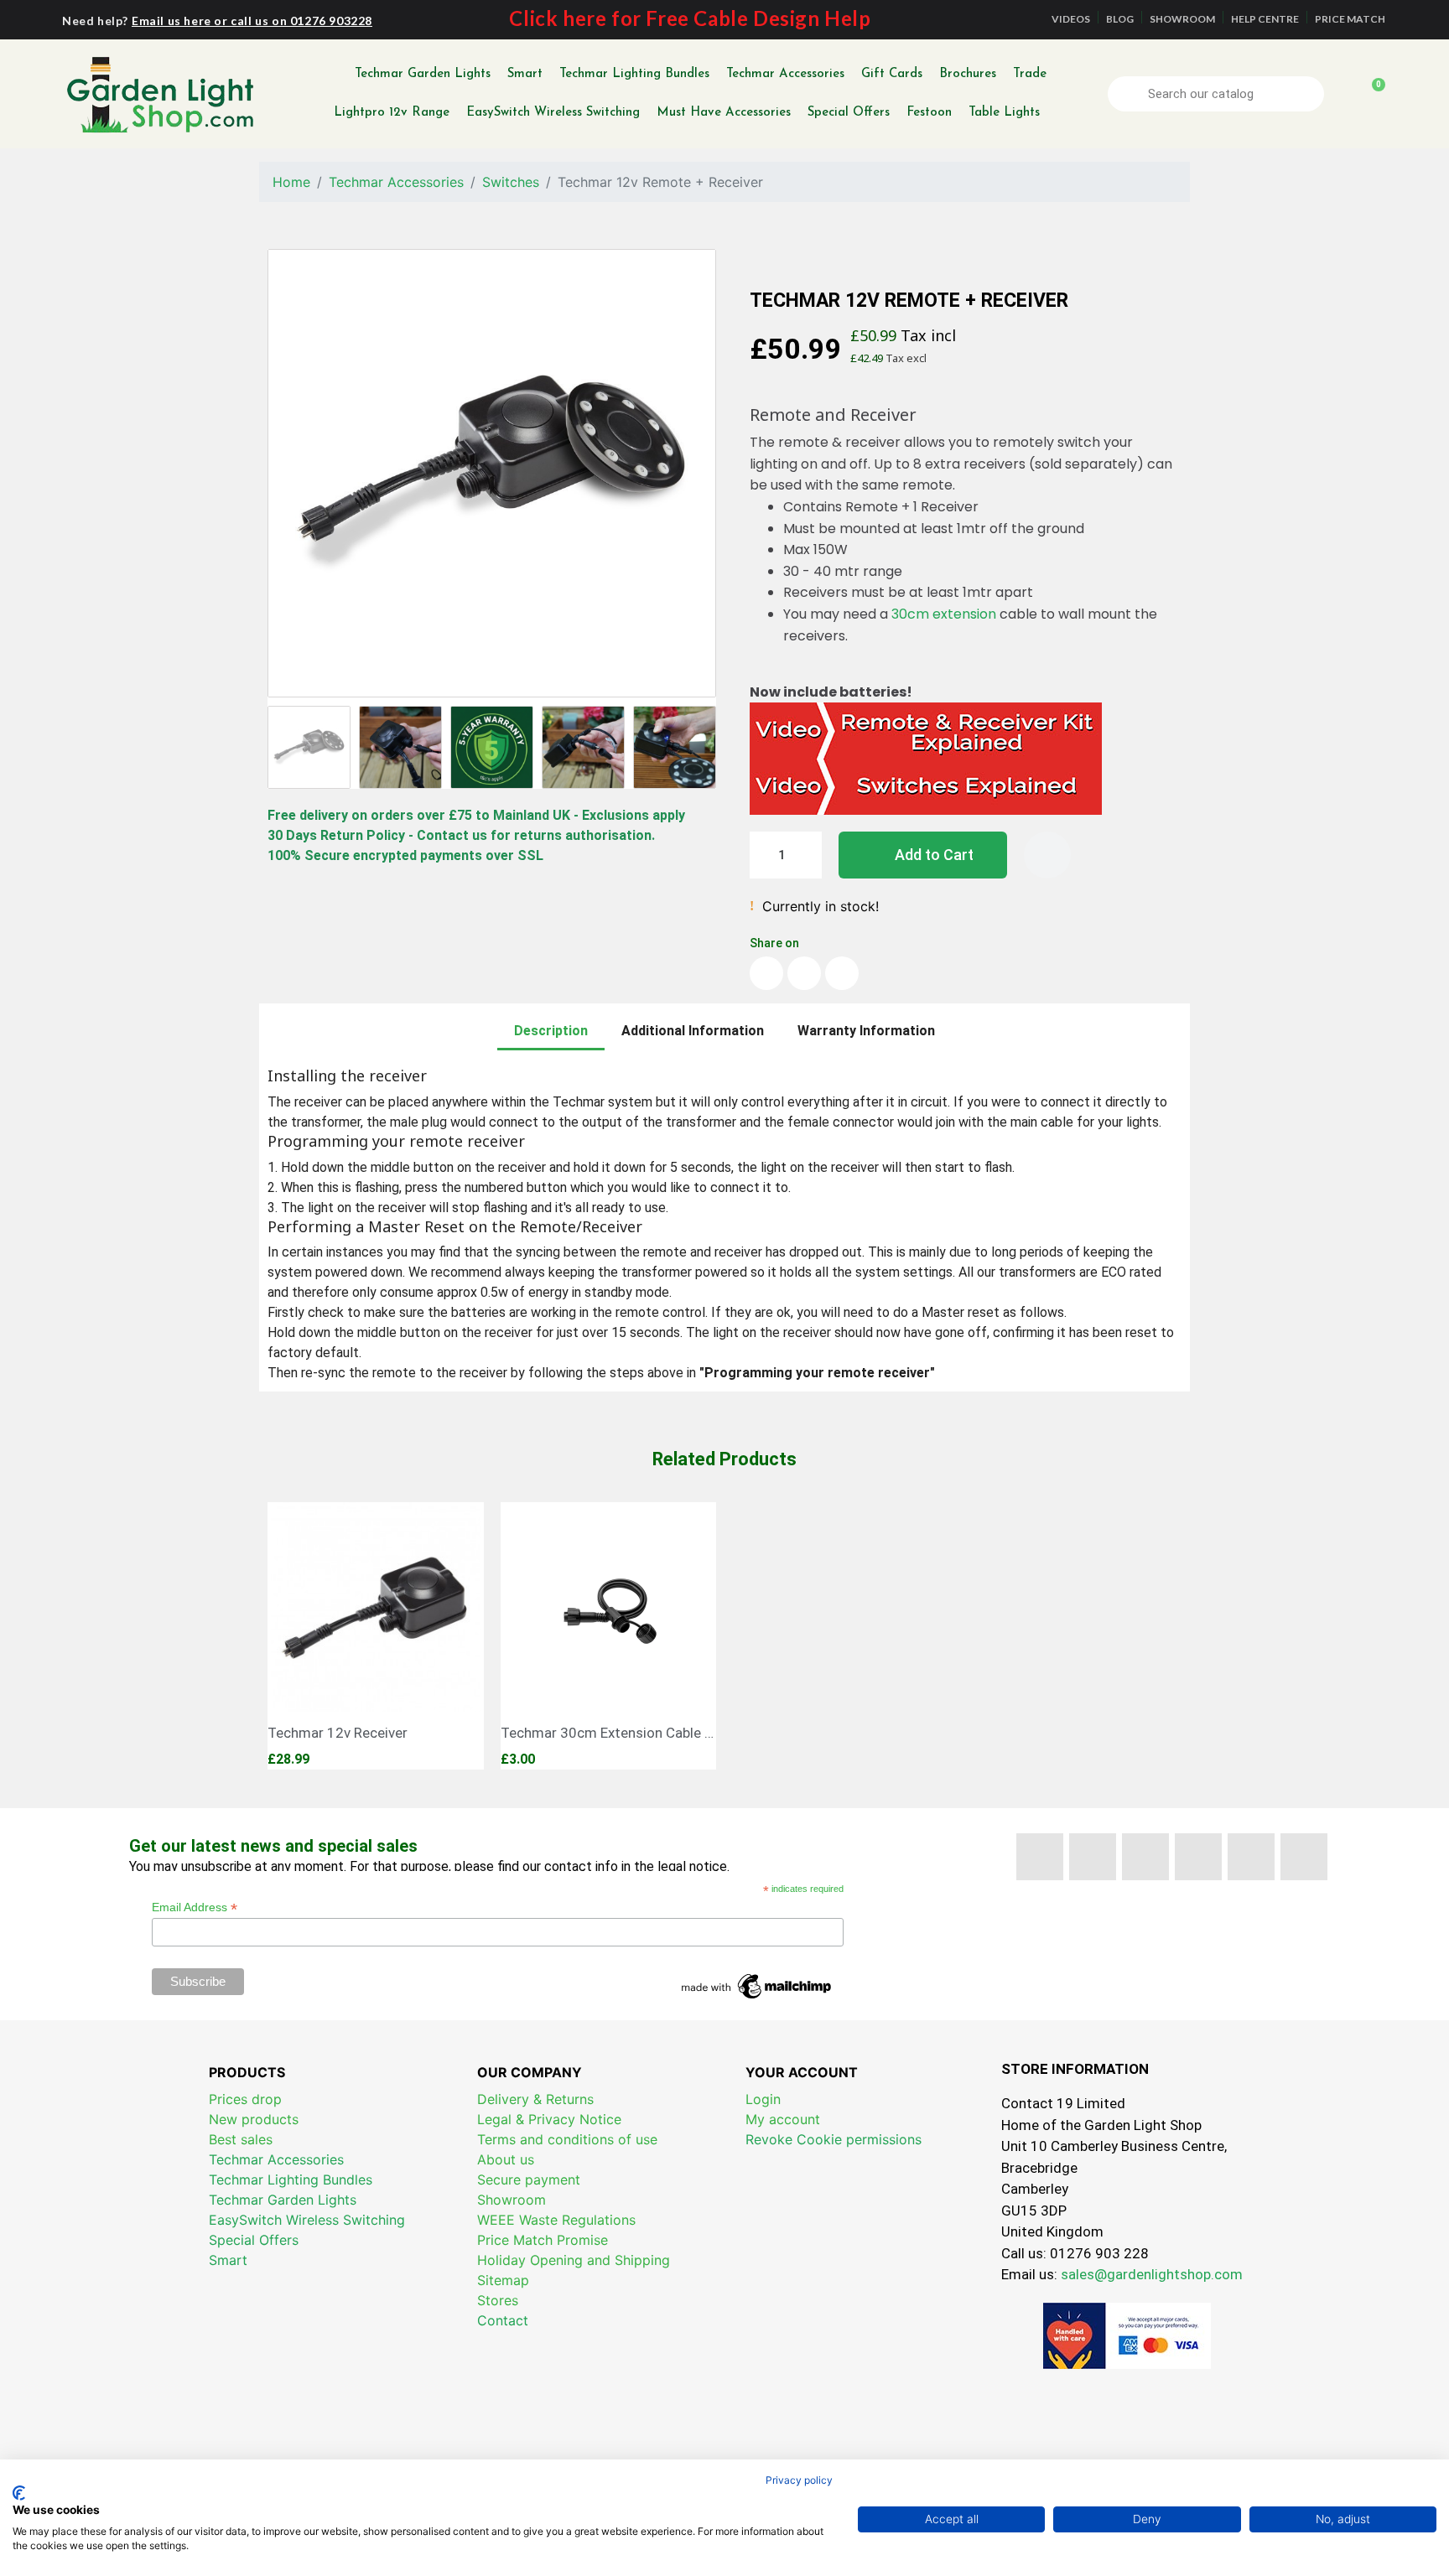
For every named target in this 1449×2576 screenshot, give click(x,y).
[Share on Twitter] (804, 973)
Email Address (195, 1907)
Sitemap (503, 2280)
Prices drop (245, 2099)
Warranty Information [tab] (866, 1031)
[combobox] (1218, 94)
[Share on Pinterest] (842, 973)
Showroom (512, 2200)
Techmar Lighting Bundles (634, 74)
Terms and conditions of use (567, 2139)
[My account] (1343, 94)
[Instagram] (1304, 1857)
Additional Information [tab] (693, 1031)
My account (783, 2119)
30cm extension (944, 614)
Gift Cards (892, 74)
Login (763, 2099)
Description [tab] (551, 1031)
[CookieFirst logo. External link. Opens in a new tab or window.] (19, 2493)
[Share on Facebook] (766, 973)
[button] (1371, 94)
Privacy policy (799, 2480)
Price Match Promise (543, 2240)
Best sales (241, 2139)
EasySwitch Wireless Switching (553, 113)
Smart (525, 74)
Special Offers (849, 113)
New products (254, 2119)
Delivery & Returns (535, 2099)
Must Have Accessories (724, 113)
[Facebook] (1040, 1857)
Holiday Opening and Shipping (574, 2260)
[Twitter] (1093, 1857)
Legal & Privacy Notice (549, 2119)
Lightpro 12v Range (392, 113)
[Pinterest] (1198, 1857)
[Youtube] (1145, 1857)
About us (506, 2159)
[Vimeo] (1251, 1857)
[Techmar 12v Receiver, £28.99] (376, 1636)
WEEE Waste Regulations (556, 2220)
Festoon (929, 113)
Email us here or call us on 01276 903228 (252, 21)
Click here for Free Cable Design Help (690, 18)
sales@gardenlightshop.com (1152, 2274)
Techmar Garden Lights (423, 74)
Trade (1030, 74)
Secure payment (529, 2179)
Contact (503, 2320)
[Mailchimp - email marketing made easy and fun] (757, 1985)
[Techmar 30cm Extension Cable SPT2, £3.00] (609, 1636)
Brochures (968, 74)
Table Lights (1004, 113)
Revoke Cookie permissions (834, 2139)
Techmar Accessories (785, 74)
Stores (498, 2300)
